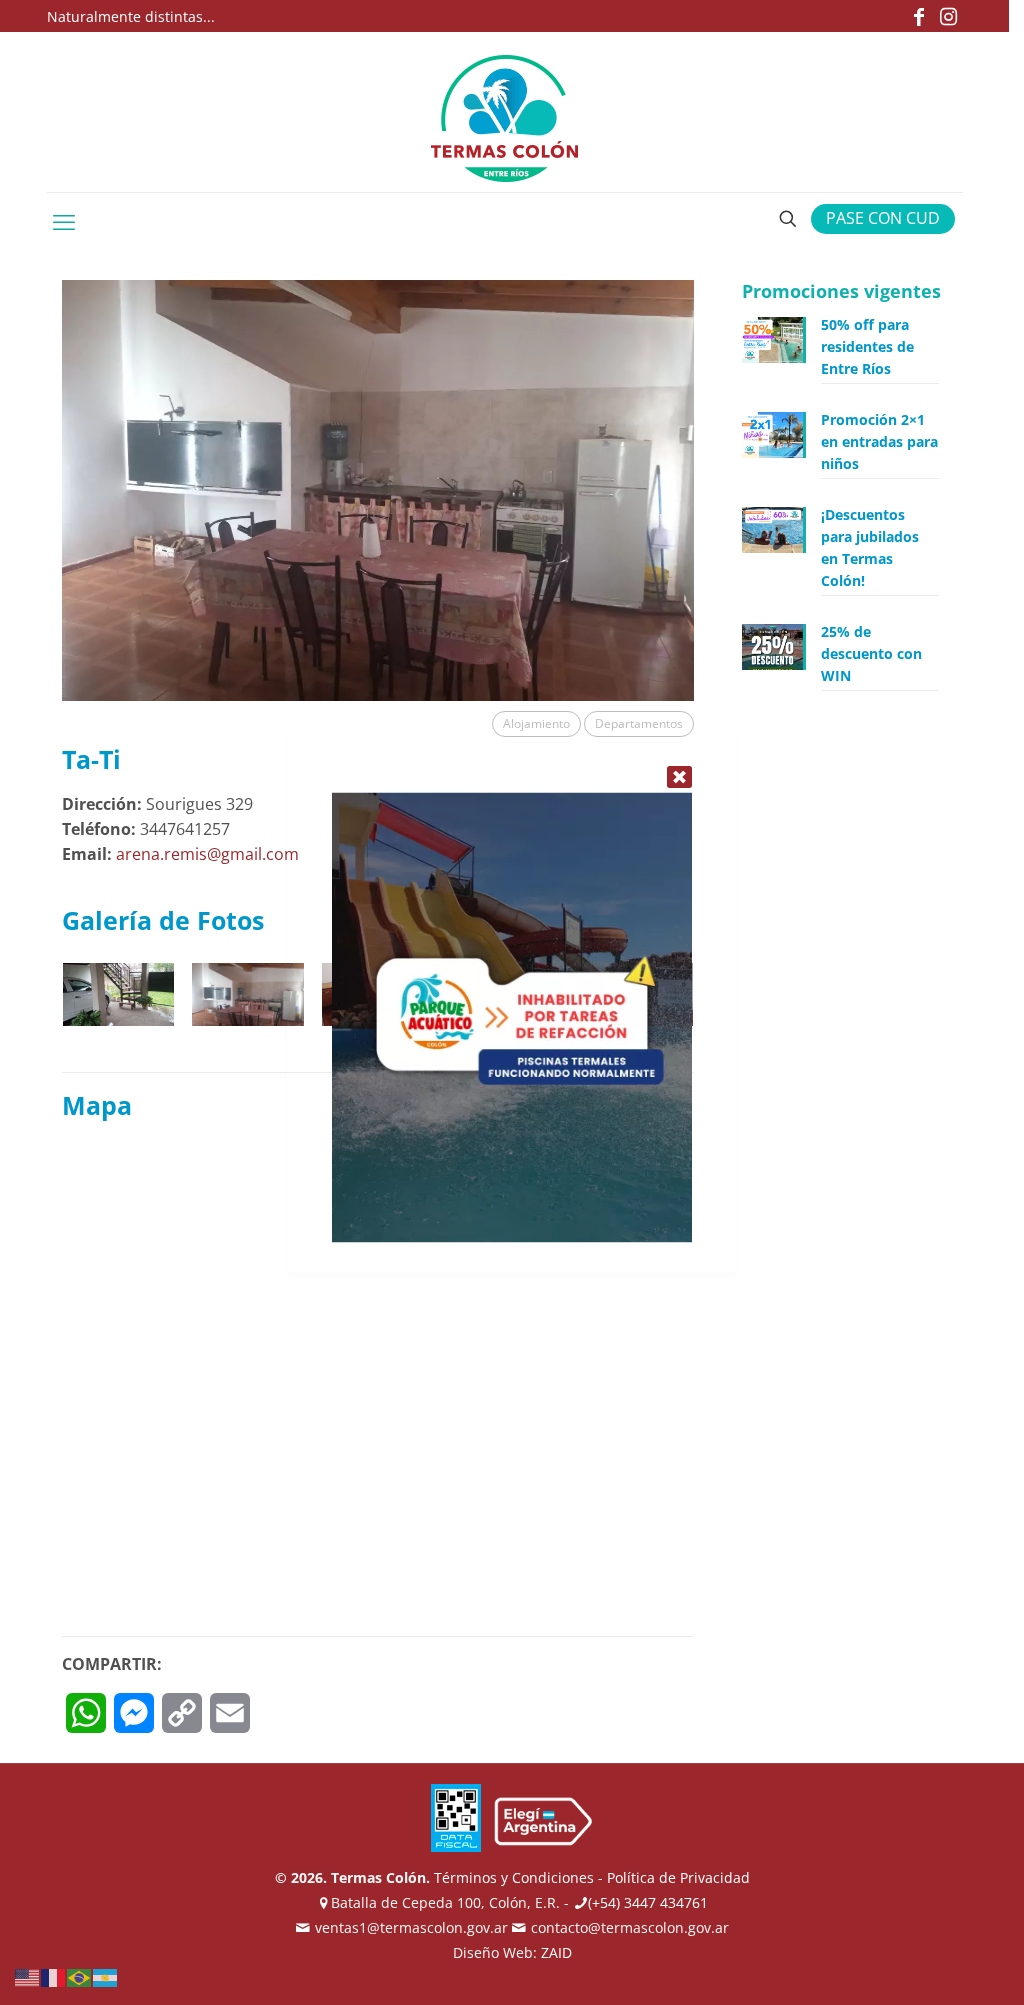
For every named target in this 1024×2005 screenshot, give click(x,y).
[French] (54, 1976)
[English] (28, 1976)
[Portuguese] (80, 1976)
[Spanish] (106, 1976)
